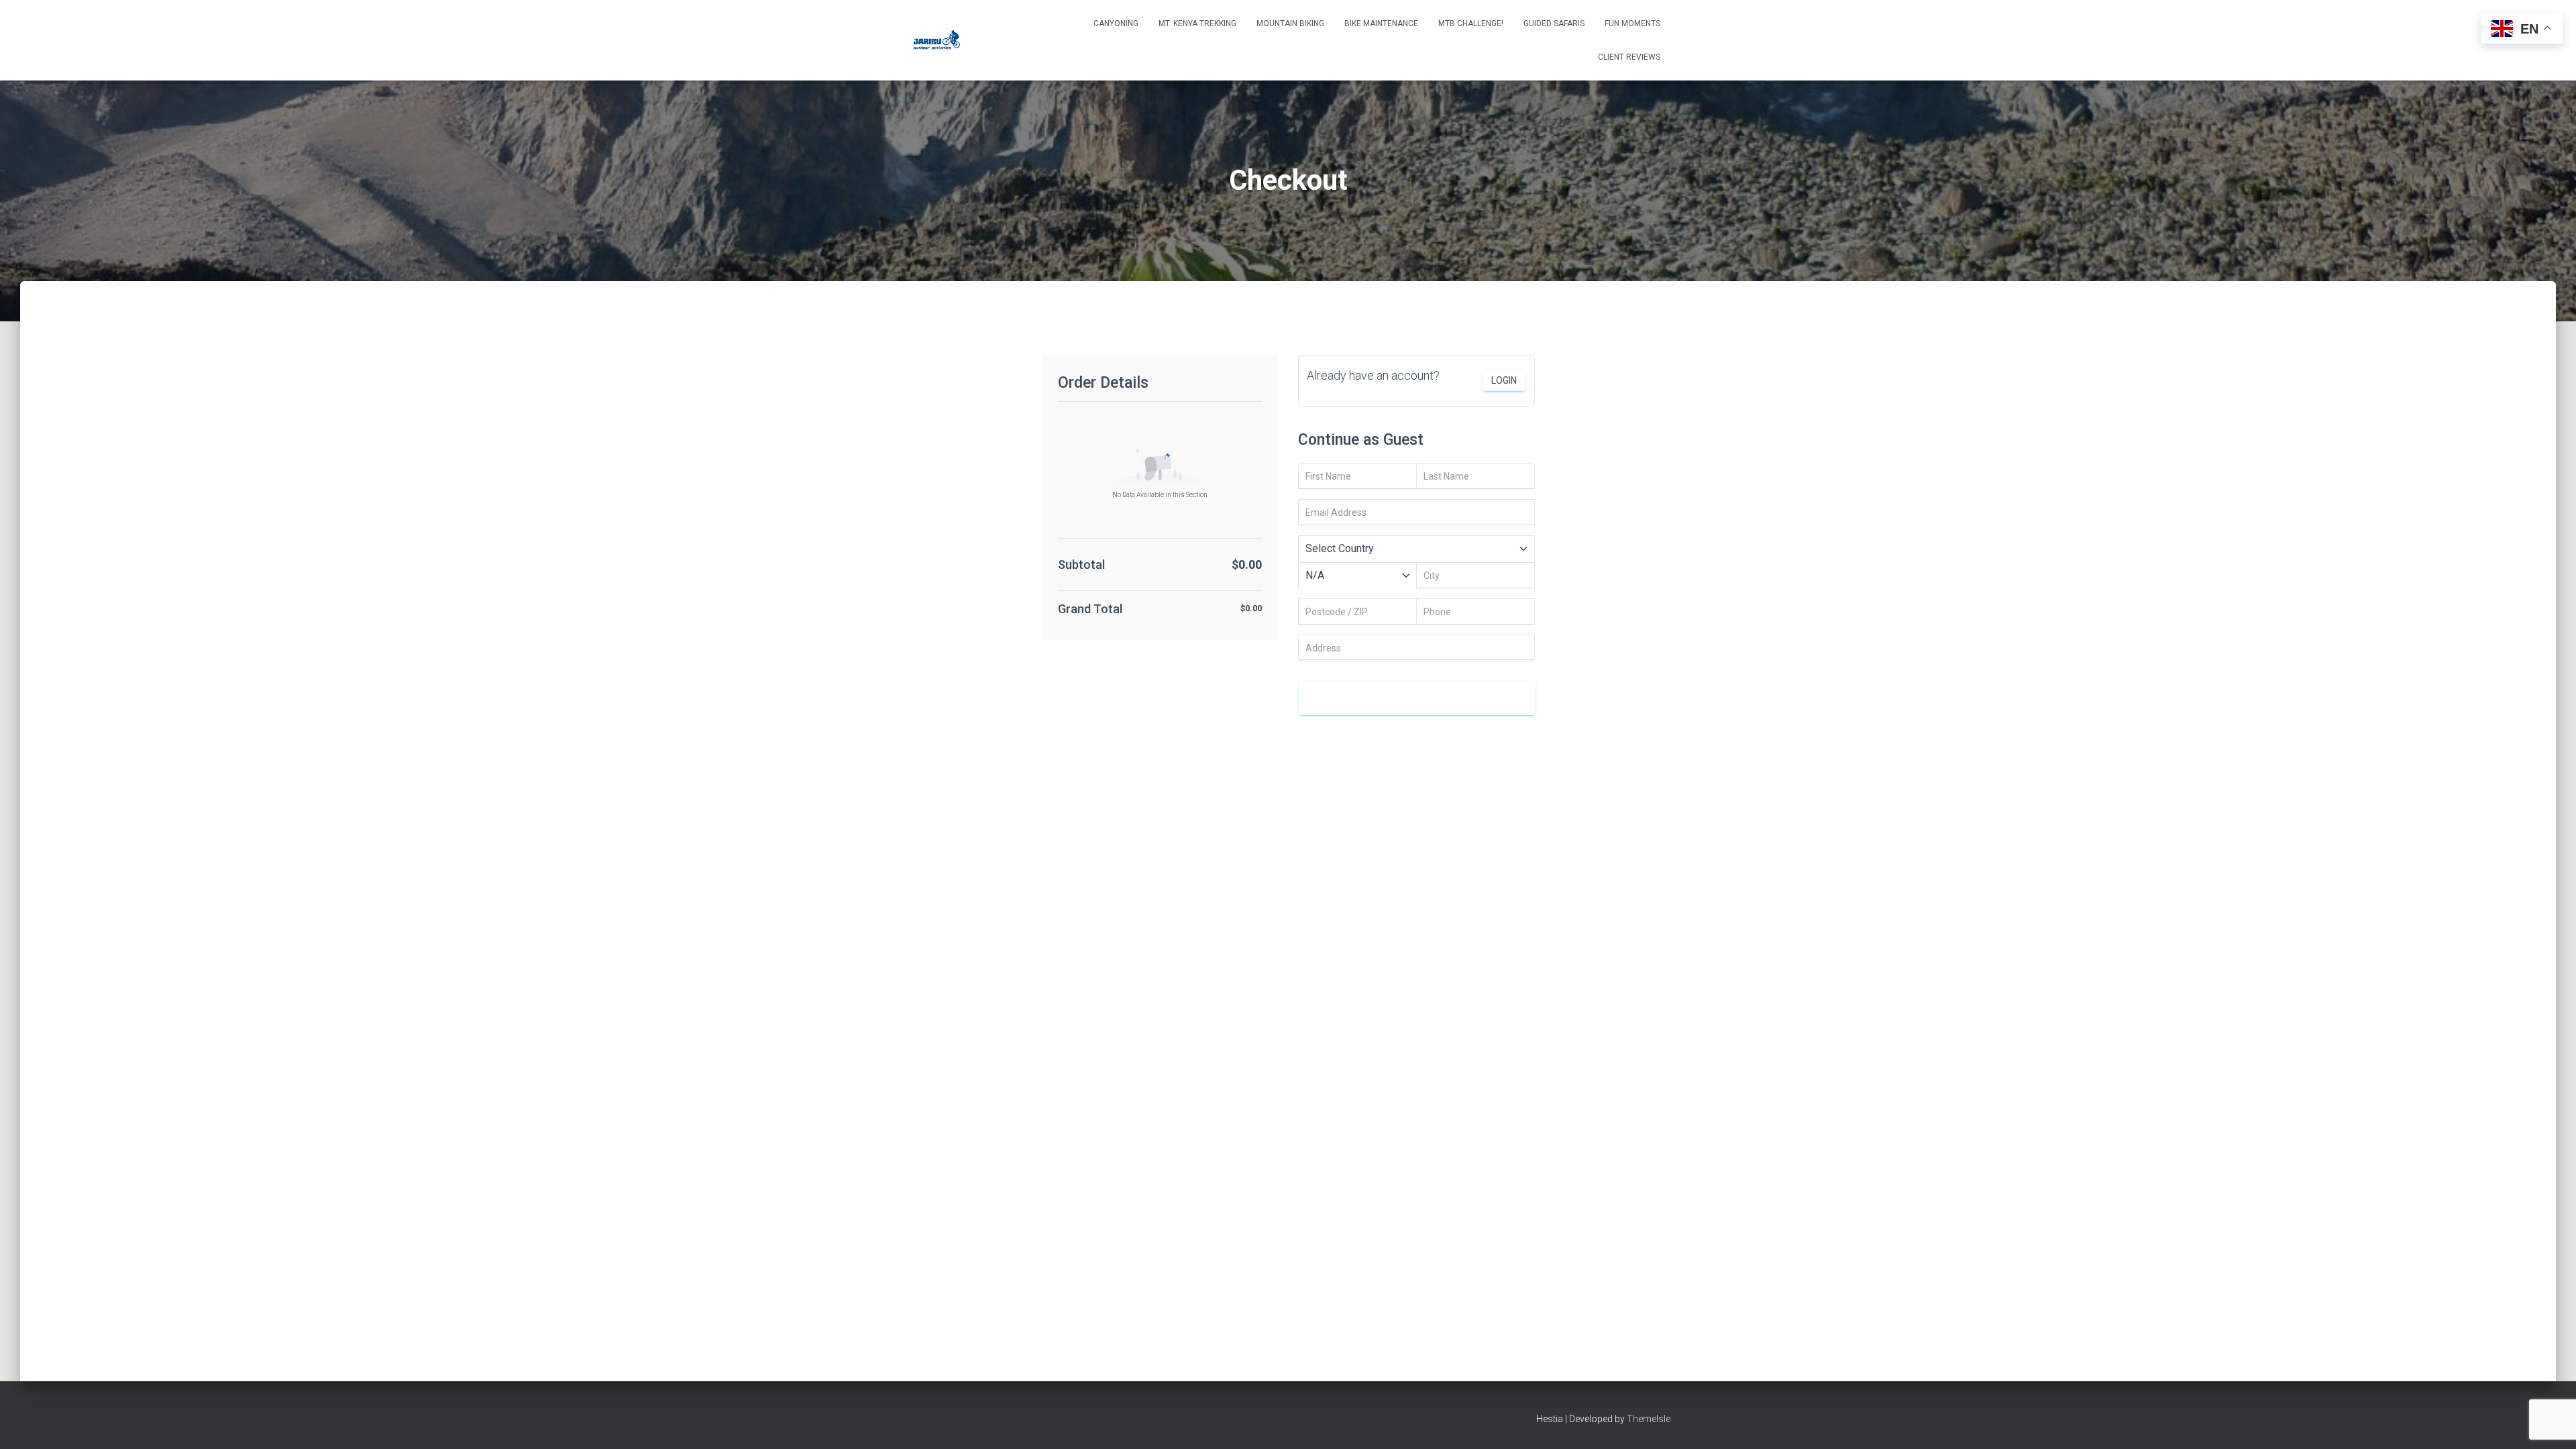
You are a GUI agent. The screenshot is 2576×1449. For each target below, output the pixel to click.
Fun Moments (1632, 23)
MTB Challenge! (1471, 23)
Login (1504, 380)
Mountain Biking (1290, 23)
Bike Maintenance (1381, 23)
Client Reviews (1629, 57)
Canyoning (1116, 23)
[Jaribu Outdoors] (935, 40)
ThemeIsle (1649, 1419)
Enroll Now (1417, 698)
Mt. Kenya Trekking (1197, 23)
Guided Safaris (1554, 23)
